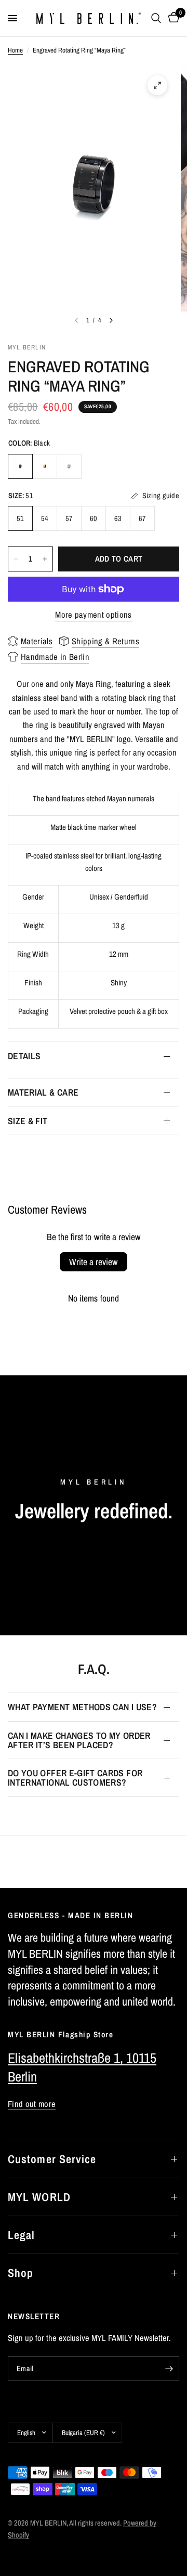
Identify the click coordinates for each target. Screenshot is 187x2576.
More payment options (94, 615)
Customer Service (52, 2159)
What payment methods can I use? (82, 1707)
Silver (69, 466)
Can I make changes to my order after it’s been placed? (79, 1740)
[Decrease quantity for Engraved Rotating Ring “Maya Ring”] (16, 559)
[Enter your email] (169, 2369)
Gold (45, 466)
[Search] (156, 18)
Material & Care (43, 1092)
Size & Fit (28, 1121)
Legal (22, 2235)
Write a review (93, 1262)
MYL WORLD (39, 2197)
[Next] (111, 320)
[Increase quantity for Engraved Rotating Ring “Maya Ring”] (45, 559)
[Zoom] (157, 85)
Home (15, 50)
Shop (21, 2273)
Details (24, 1056)
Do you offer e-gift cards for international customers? (75, 1778)
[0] (172, 18)
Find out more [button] (32, 2104)
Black (20, 466)
